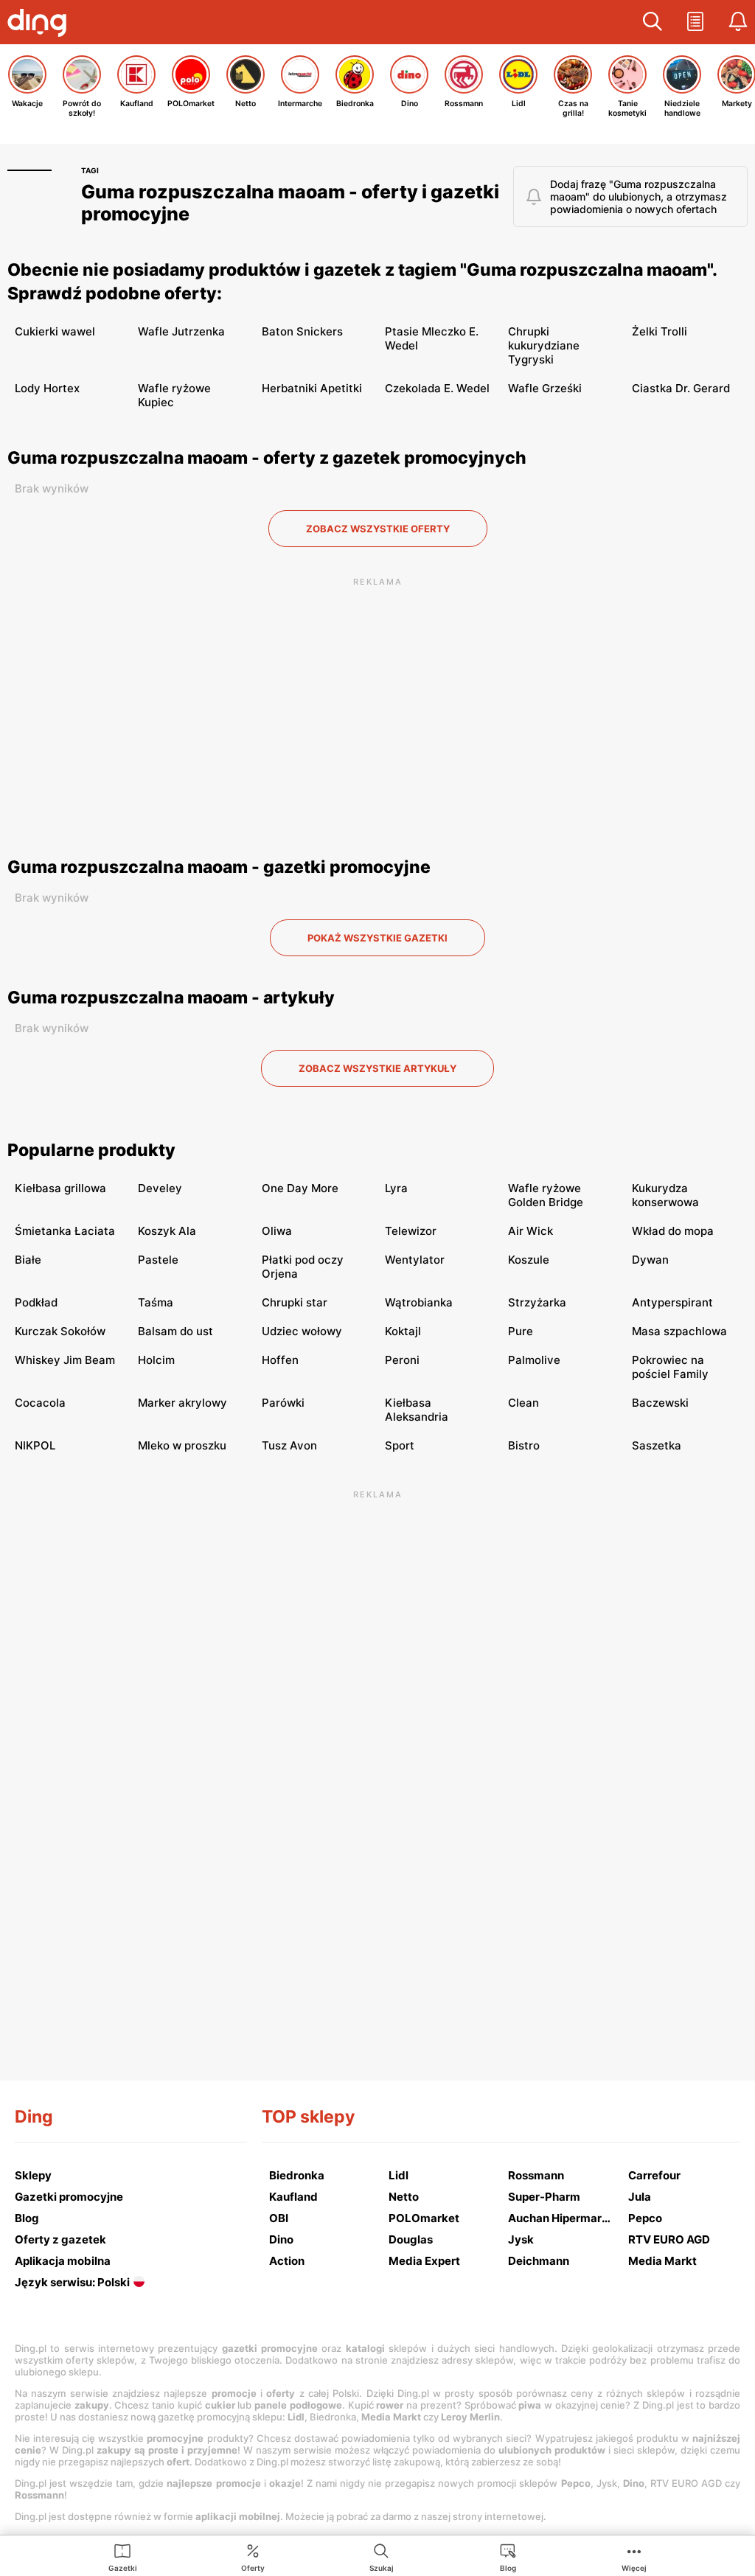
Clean (523, 1403)
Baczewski (660, 1403)
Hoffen (280, 1360)
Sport (400, 1445)
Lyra (396, 1188)
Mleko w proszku (182, 1445)
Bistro (524, 1445)
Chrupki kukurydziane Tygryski (544, 345)
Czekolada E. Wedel (437, 388)
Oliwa (277, 1231)
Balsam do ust (175, 1331)
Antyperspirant (672, 1302)
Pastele (158, 1260)
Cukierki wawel (55, 331)
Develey (160, 1188)
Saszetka (657, 1445)
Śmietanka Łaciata (65, 1231)
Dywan (650, 1260)
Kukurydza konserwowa (665, 1195)
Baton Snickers (302, 331)
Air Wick (530, 1231)
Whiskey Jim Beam (65, 1360)
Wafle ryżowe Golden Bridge (546, 1195)
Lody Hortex (47, 388)
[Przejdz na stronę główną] (41, 24)
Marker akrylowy (182, 1403)
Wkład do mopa (673, 1231)
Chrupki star (295, 1302)
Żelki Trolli (660, 331)
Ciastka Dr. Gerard (681, 388)
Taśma (156, 1302)
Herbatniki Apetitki (312, 388)
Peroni (402, 1360)
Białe (28, 1260)
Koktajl (403, 1331)
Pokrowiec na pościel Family (670, 1367)
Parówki (283, 1403)
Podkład (36, 1302)
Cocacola (40, 1403)
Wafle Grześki (545, 388)
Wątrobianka (419, 1302)
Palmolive (534, 1360)
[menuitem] (123, 2557)
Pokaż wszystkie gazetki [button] (377, 938)
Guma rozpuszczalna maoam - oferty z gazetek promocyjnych (267, 458)
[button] (653, 22)
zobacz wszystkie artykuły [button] (377, 1068)
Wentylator (415, 1260)
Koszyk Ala (167, 1231)
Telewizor (411, 1231)
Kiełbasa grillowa (60, 1188)
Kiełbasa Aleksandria (417, 1410)
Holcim (156, 1360)
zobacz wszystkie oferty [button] (378, 529)
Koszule (529, 1260)
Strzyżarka (537, 1302)
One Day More (300, 1188)
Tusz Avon (289, 1445)
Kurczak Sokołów (60, 1331)
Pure (521, 1331)
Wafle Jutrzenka (181, 331)
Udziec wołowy (302, 1331)
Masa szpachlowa (679, 1331)
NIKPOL (35, 1445)
